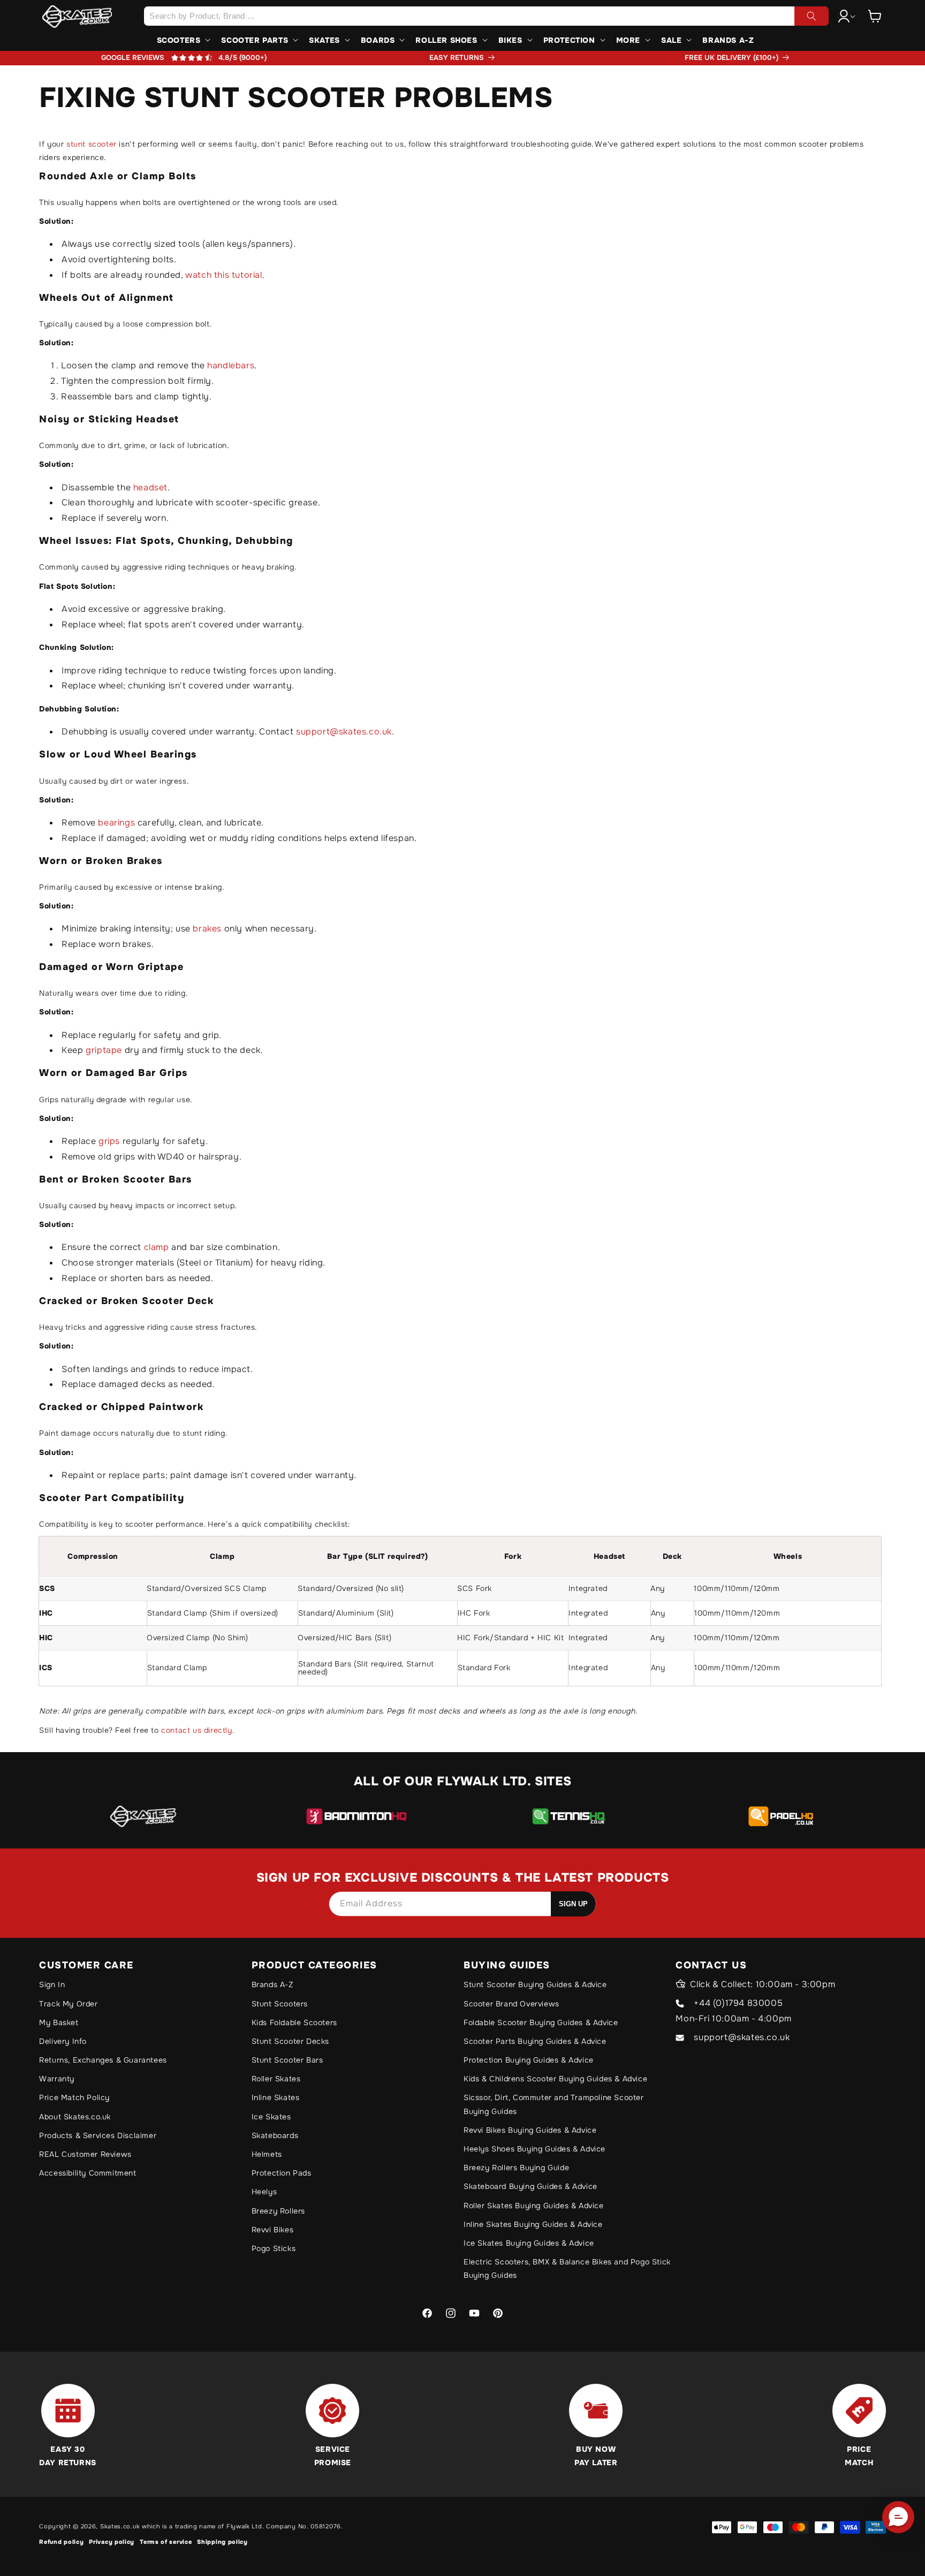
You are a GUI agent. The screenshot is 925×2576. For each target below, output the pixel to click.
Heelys (264, 2192)
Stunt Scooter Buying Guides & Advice (535, 1984)
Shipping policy (222, 2542)
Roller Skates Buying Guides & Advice (534, 2206)
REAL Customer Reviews (85, 2154)
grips (111, 1141)
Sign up (573, 1904)
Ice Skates (271, 2117)
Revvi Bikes (273, 2230)
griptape (105, 1050)
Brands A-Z (272, 1984)
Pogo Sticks (274, 2248)
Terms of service (166, 2542)
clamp (158, 1247)
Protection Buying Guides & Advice (529, 2060)
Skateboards (275, 2135)
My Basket (59, 2022)
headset (150, 487)
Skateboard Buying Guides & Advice (530, 2186)
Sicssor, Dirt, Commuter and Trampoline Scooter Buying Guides (554, 2104)
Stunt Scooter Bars (287, 2060)
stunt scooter (92, 144)
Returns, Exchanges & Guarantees (103, 2060)
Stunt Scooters (280, 2004)
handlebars (231, 365)
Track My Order (68, 2004)
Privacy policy (112, 2542)
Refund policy (61, 2542)
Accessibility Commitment (88, 2173)
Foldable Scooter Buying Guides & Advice (541, 2022)
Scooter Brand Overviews (511, 2004)
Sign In (52, 1984)
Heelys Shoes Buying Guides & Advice (534, 2149)
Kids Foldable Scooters (294, 2022)
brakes (208, 929)
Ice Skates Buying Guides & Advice (529, 2243)
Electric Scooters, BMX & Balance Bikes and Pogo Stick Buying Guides (567, 2268)
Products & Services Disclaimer (98, 2135)
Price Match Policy (74, 2097)
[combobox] (486, 16)
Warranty (57, 2079)
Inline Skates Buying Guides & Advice (533, 2224)
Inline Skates (276, 2097)
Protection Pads (282, 2173)
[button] (875, 16)
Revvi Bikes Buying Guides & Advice (530, 2130)
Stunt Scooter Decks (290, 2041)
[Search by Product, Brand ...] (812, 16)
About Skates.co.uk (75, 2117)
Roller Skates (276, 2079)
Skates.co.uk (120, 2526)
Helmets (267, 2154)
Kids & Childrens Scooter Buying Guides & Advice (555, 2079)
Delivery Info (63, 2041)
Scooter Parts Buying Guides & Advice (535, 2041)
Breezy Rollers (278, 2211)
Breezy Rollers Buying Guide (516, 2168)
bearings (117, 823)
